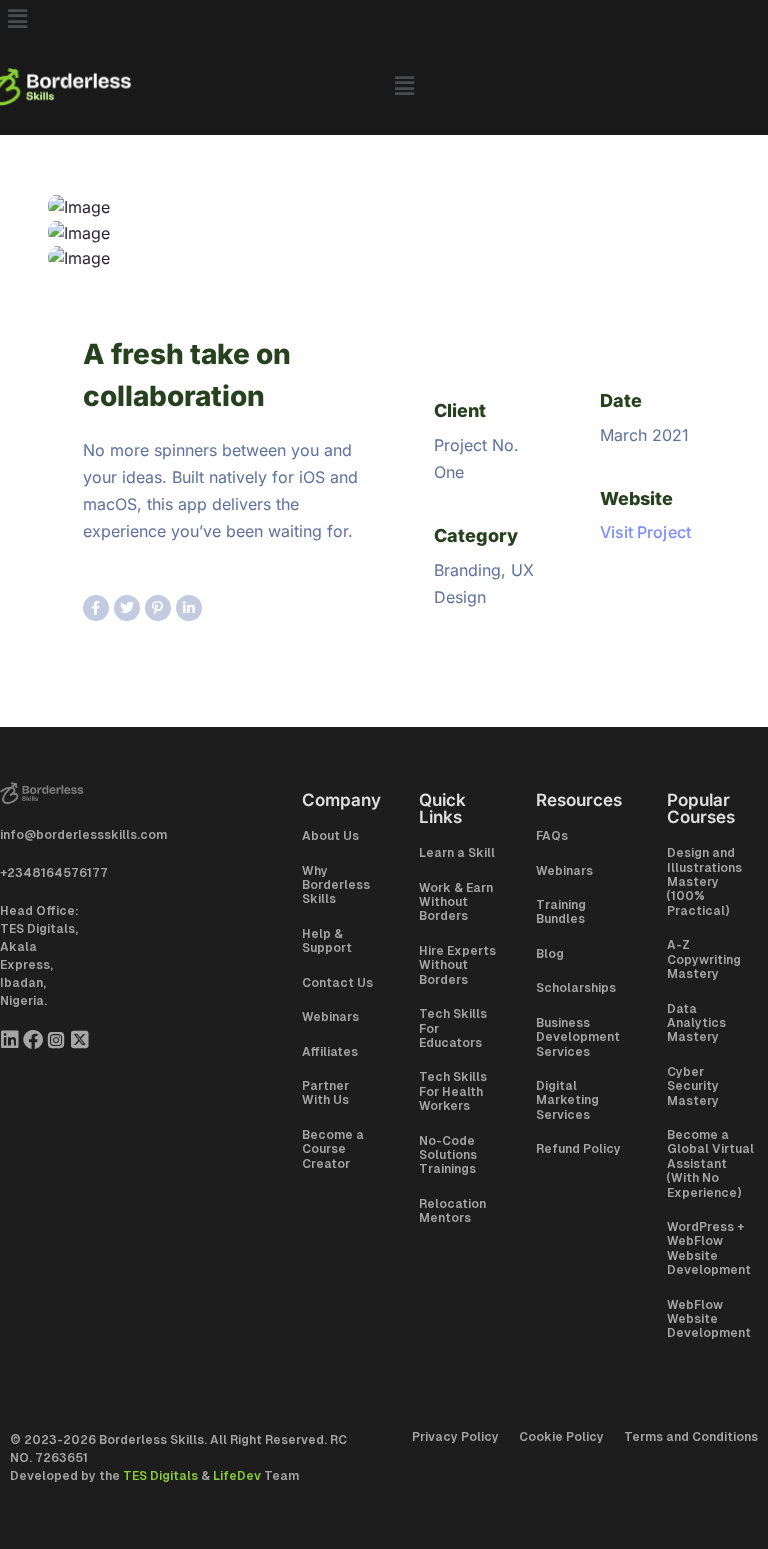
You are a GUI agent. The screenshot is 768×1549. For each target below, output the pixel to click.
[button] (384, 18)
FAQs (552, 836)
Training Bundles (561, 912)
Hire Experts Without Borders (457, 965)
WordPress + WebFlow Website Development (709, 1248)
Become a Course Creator (333, 1149)
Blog (550, 954)
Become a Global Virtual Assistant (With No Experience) (710, 1164)
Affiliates (330, 1052)
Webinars (330, 1017)
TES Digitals (160, 1476)
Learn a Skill (457, 853)
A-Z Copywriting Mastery (704, 959)
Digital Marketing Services (567, 1100)
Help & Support (327, 941)
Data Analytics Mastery (696, 1023)
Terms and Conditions (691, 1437)
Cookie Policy (561, 1437)
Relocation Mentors (452, 1211)
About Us (330, 836)
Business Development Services (578, 1037)
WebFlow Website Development (709, 1319)
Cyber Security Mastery (693, 1086)
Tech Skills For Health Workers (453, 1091)
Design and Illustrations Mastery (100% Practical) (704, 882)
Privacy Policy (455, 1437)
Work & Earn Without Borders (456, 902)
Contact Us (337, 983)
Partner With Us (325, 1093)
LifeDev (237, 1476)
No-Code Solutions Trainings (448, 1155)
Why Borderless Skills (336, 885)
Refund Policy (578, 1149)
